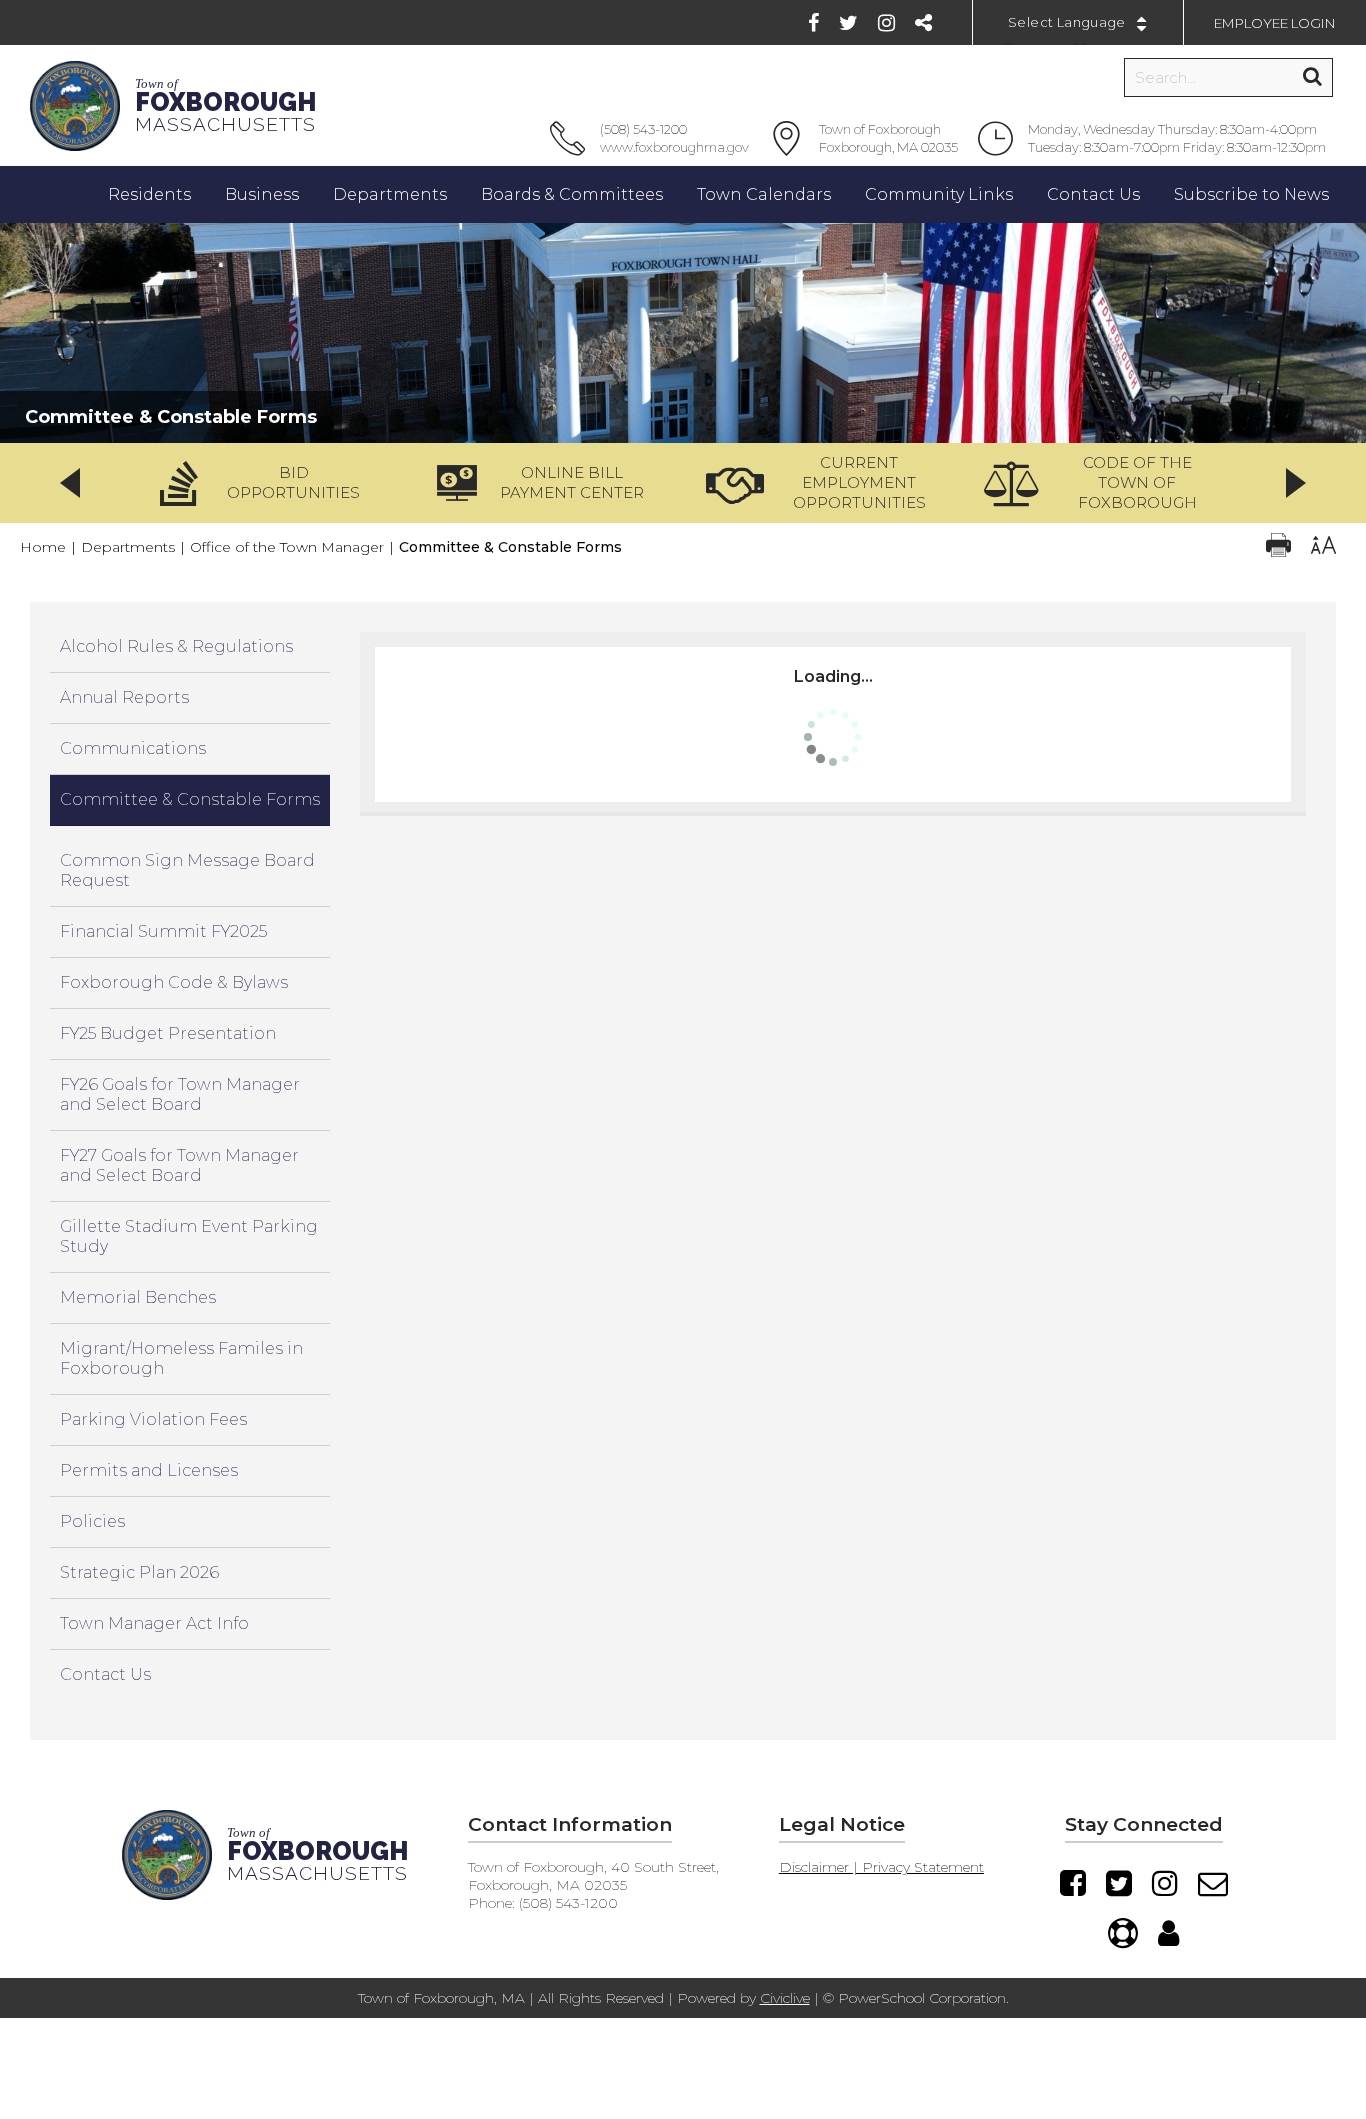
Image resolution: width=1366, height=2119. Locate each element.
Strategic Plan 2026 (139, 1572)
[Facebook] (813, 23)
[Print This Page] (1278, 547)
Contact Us (105, 1674)
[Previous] (70, 483)
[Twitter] (848, 23)
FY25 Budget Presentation (168, 1033)
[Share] (923, 23)
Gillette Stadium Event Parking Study (189, 1236)
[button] (267, 483)
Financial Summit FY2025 (163, 931)
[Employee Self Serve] (1168, 1933)
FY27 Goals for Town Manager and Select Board (179, 1165)
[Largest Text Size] (1323, 547)
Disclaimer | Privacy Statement (881, 1867)
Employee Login (1275, 23)
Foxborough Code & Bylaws (174, 982)
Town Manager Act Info (154, 1623)
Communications (133, 748)
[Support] (1123, 1933)
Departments (128, 547)
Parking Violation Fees (153, 1419)
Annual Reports (124, 697)
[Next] (1296, 483)
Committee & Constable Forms (190, 799)
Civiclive (785, 1998)
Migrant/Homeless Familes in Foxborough (181, 1358)
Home (43, 547)
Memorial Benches (138, 1297)
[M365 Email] (1213, 1883)
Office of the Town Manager (287, 547)
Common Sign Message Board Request (187, 870)
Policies (92, 1521)
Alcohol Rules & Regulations (176, 646)
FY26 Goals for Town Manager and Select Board (180, 1094)
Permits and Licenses (149, 1470)
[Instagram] (886, 23)
